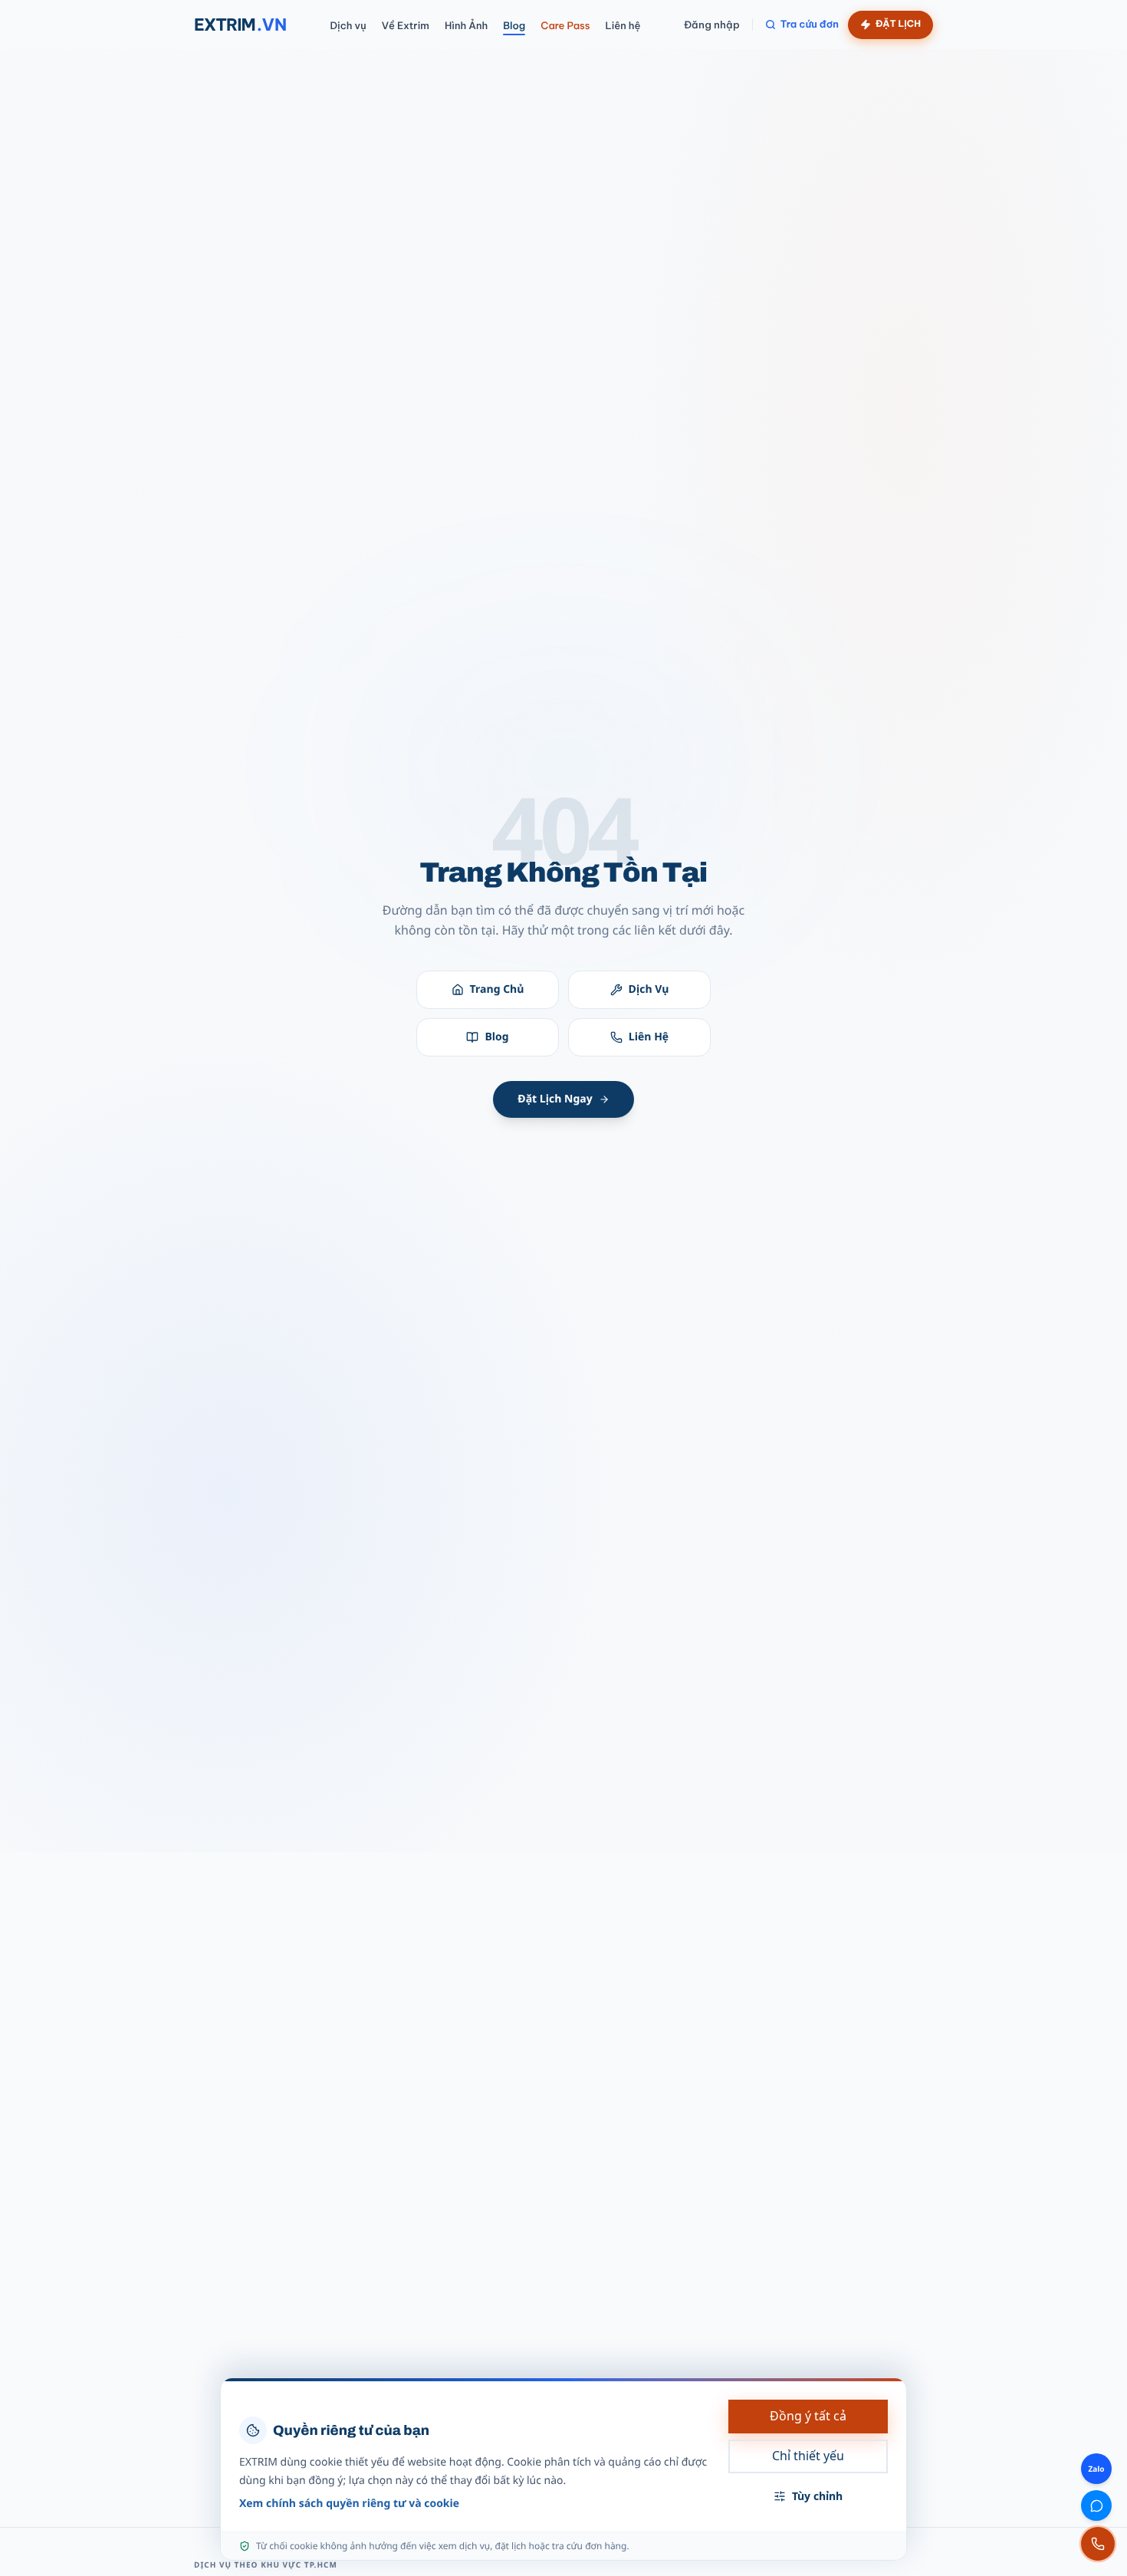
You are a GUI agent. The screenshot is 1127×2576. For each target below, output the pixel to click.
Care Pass (565, 26)
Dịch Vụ (649, 989)
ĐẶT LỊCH (898, 24)
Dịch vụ (348, 26)
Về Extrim (406, 26)
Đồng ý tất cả (808, 2416)
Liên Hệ (649, 1037)
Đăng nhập (712, 25)
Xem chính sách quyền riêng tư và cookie (349, 2504)
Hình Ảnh (466, 26)
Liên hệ (623, 26)
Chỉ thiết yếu (808, 2456)
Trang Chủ (497, 989)
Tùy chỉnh (817, 2496)
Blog (514, 26)
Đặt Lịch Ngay (555, 1099)
